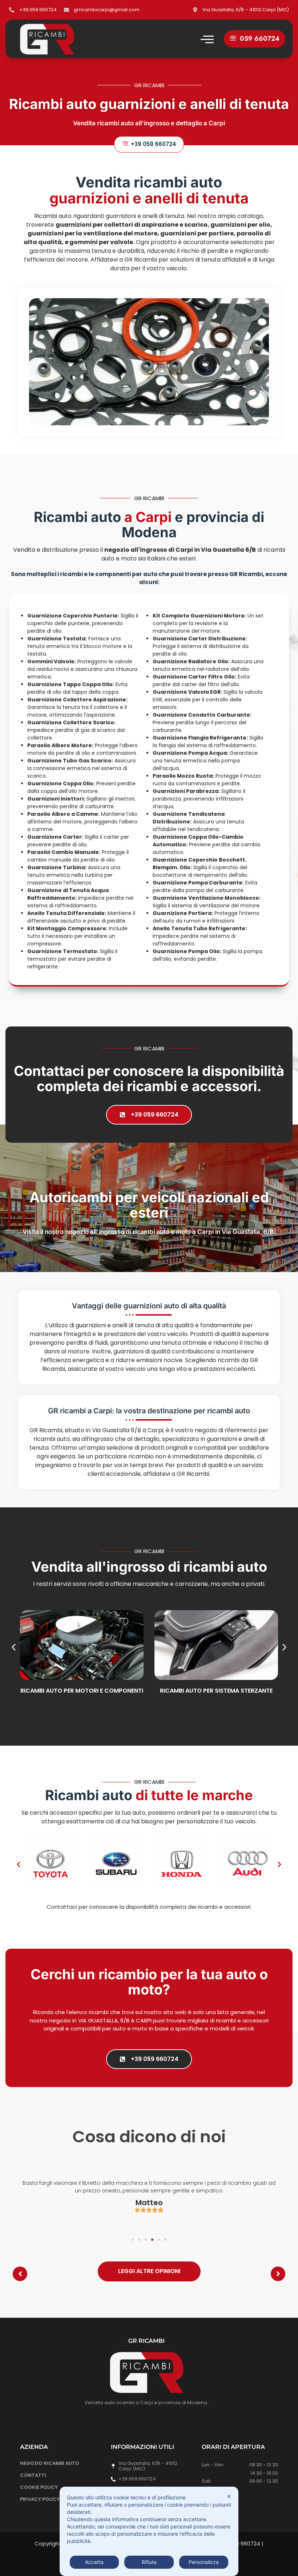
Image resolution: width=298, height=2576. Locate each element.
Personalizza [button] (204, 2562)
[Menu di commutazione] (207, 39)
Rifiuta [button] (149, 2562)
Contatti (33, 2475)
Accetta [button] (94, 2562)
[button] (255, 39)
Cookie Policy (39, 2487)
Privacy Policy (40, 2499)
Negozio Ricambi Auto (50, 2463)
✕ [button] (229, 2496)
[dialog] (149, 2531)
